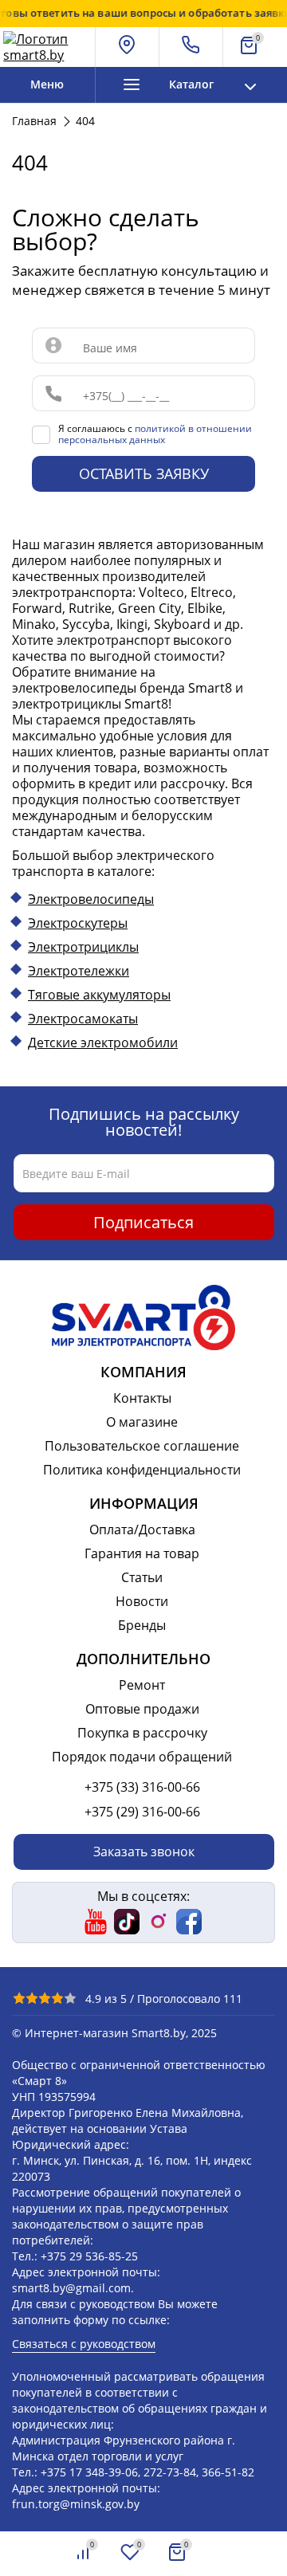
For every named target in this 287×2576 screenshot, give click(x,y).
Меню (47, 84)
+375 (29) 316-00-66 (142, 1812)
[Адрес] (128, 47)
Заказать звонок (144, 1851)
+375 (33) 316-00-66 (142, 1787)
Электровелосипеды (91, 899)
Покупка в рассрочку (142, 1733)
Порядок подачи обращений (142, 1757)
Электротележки (79, 971)
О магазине (142, 1422)
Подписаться (143, 1222)
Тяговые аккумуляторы (99, 995)
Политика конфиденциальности (142, 1470)
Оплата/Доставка (142, 1529)
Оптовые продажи (142, 1709)
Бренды (142, 1625)
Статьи (142, 1577)
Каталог (191, 84)
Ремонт (142, 1685)
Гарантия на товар (142, 1553)
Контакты (142, 1398)
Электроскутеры (78, 923)
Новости (142, 1601)
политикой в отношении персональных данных (155, 434)
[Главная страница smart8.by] (47, 47)
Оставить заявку (144, 473)
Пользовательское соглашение (142, 1446)
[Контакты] (191, 47)
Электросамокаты (83, 1019)
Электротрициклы (83, 947)
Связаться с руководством (84, 2344)
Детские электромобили (103, 1043)
